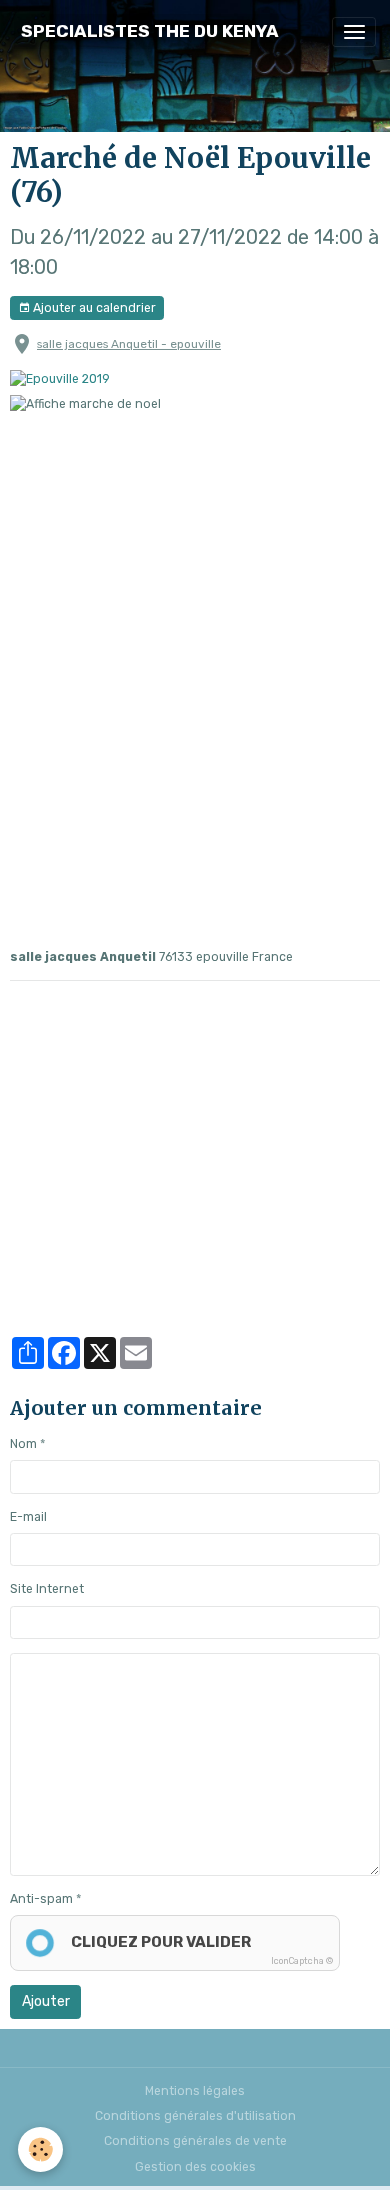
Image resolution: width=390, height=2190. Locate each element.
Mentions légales (195, 2091)
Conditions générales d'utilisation (195, 2116)
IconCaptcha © (302, 1961)
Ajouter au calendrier (93, 308)
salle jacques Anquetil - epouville (129, 344)
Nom (23, 1444)
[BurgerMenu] (354, 32)
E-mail (28, 1517)
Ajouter (46, 2001)
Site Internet (47, 1589)
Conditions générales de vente (195, 2141)
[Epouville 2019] (60, 378)
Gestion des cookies (195, 2167)
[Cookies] (40, 2149)
